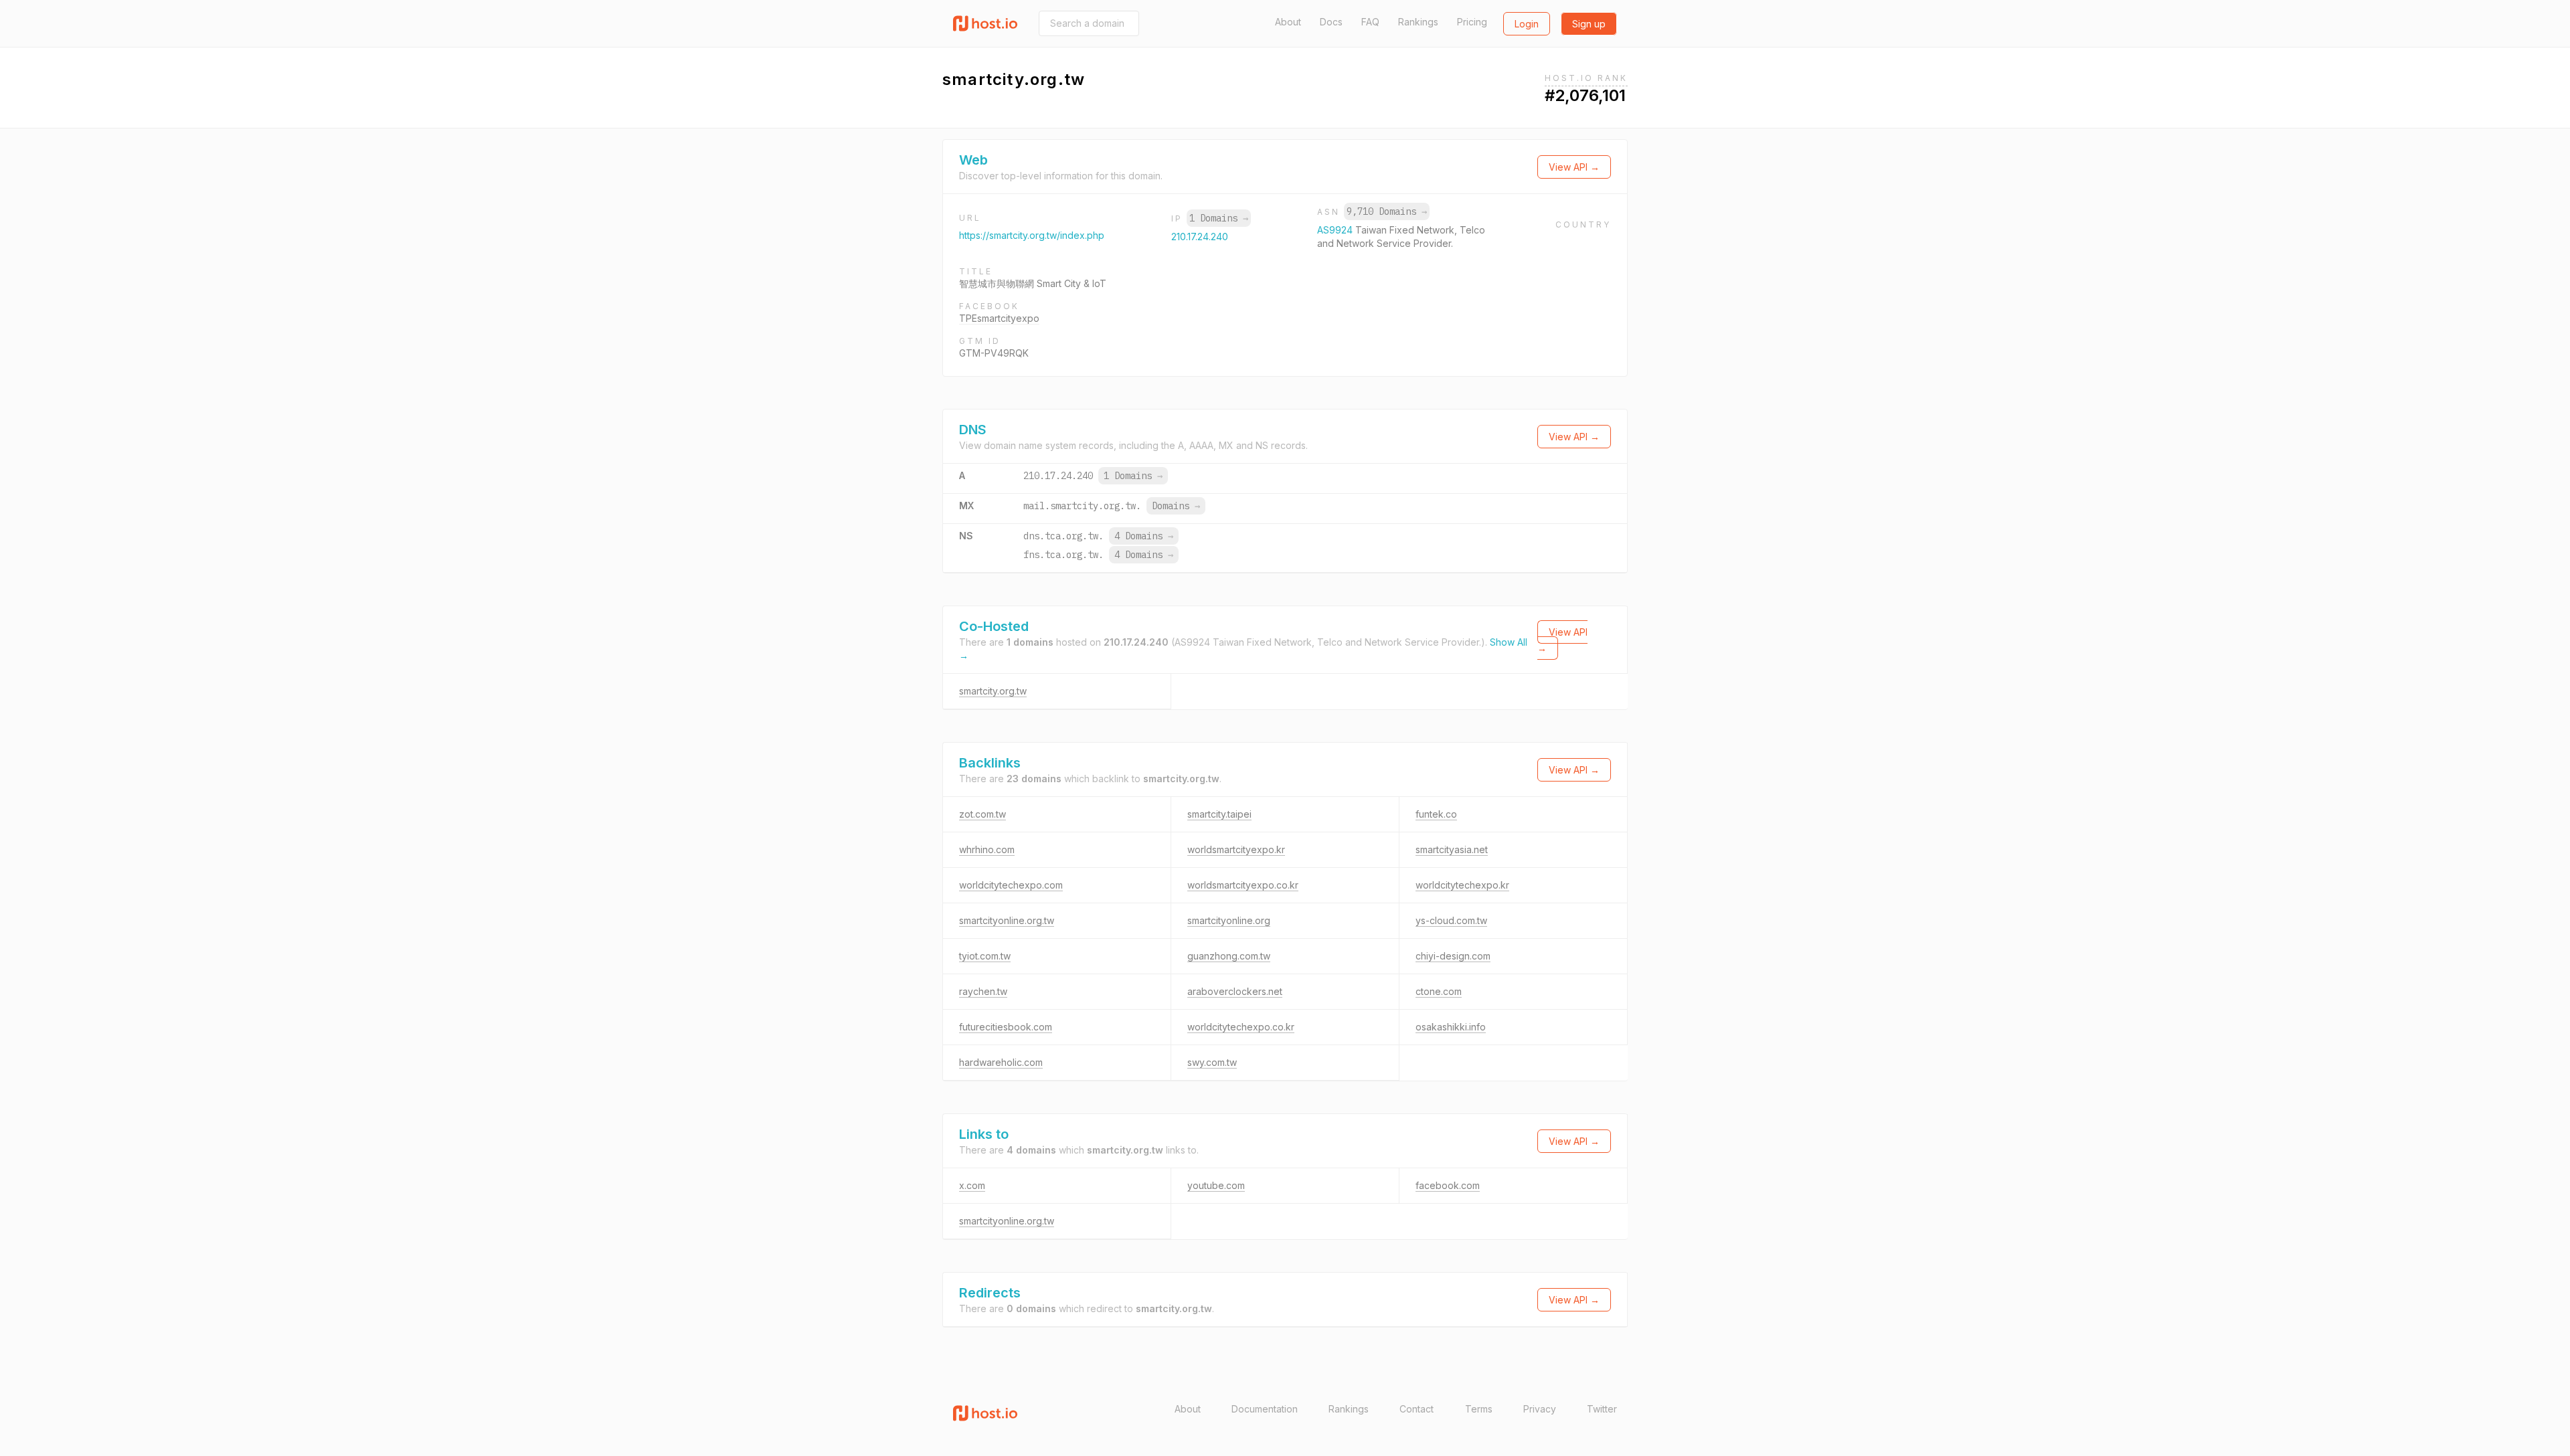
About (1288, 22)
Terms (1479, 1409)
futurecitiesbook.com (1006, 1027)
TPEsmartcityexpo (999, 318)
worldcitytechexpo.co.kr (1241, 1027)
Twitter (1602, 1409)
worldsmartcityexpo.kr (1236, 849)
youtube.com (1216, 1185)
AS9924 (1336, 230)
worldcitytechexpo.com (1011, 885)
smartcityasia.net (1452, 849)
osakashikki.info (1451, 1027)
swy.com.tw (1212, 1062)
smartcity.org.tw (993, 691)
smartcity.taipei (1219, 814)
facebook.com (1448, 1185)
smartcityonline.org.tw (1007, 920)
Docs (1331, 22)
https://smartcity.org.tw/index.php (1032, 235)
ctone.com (1439, 991)
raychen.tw (983, 991)
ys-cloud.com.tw (1451, 920)
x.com (972, 1185)
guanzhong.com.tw (1229, 956)
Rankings (1418, 22)
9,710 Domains (1387, 211)
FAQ (1370, 22)
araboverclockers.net (1235, 991)
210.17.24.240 (1200, 237)
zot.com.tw (982, 814)
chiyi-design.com (1453, 956)
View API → (1574, 167)
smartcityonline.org (1229, 920)
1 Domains (1219, 218)
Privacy (1540, 1409)
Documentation (1265, 1409)
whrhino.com (987, 849)
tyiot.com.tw (985, 956)
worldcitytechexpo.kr (1462, 885)
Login (1527, 24)
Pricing (1472, 22)
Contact (1417, 1409)
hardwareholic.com (1001, 1062)
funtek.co (1436, 814)
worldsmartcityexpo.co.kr (1243, 885)
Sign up (1589, 24)
